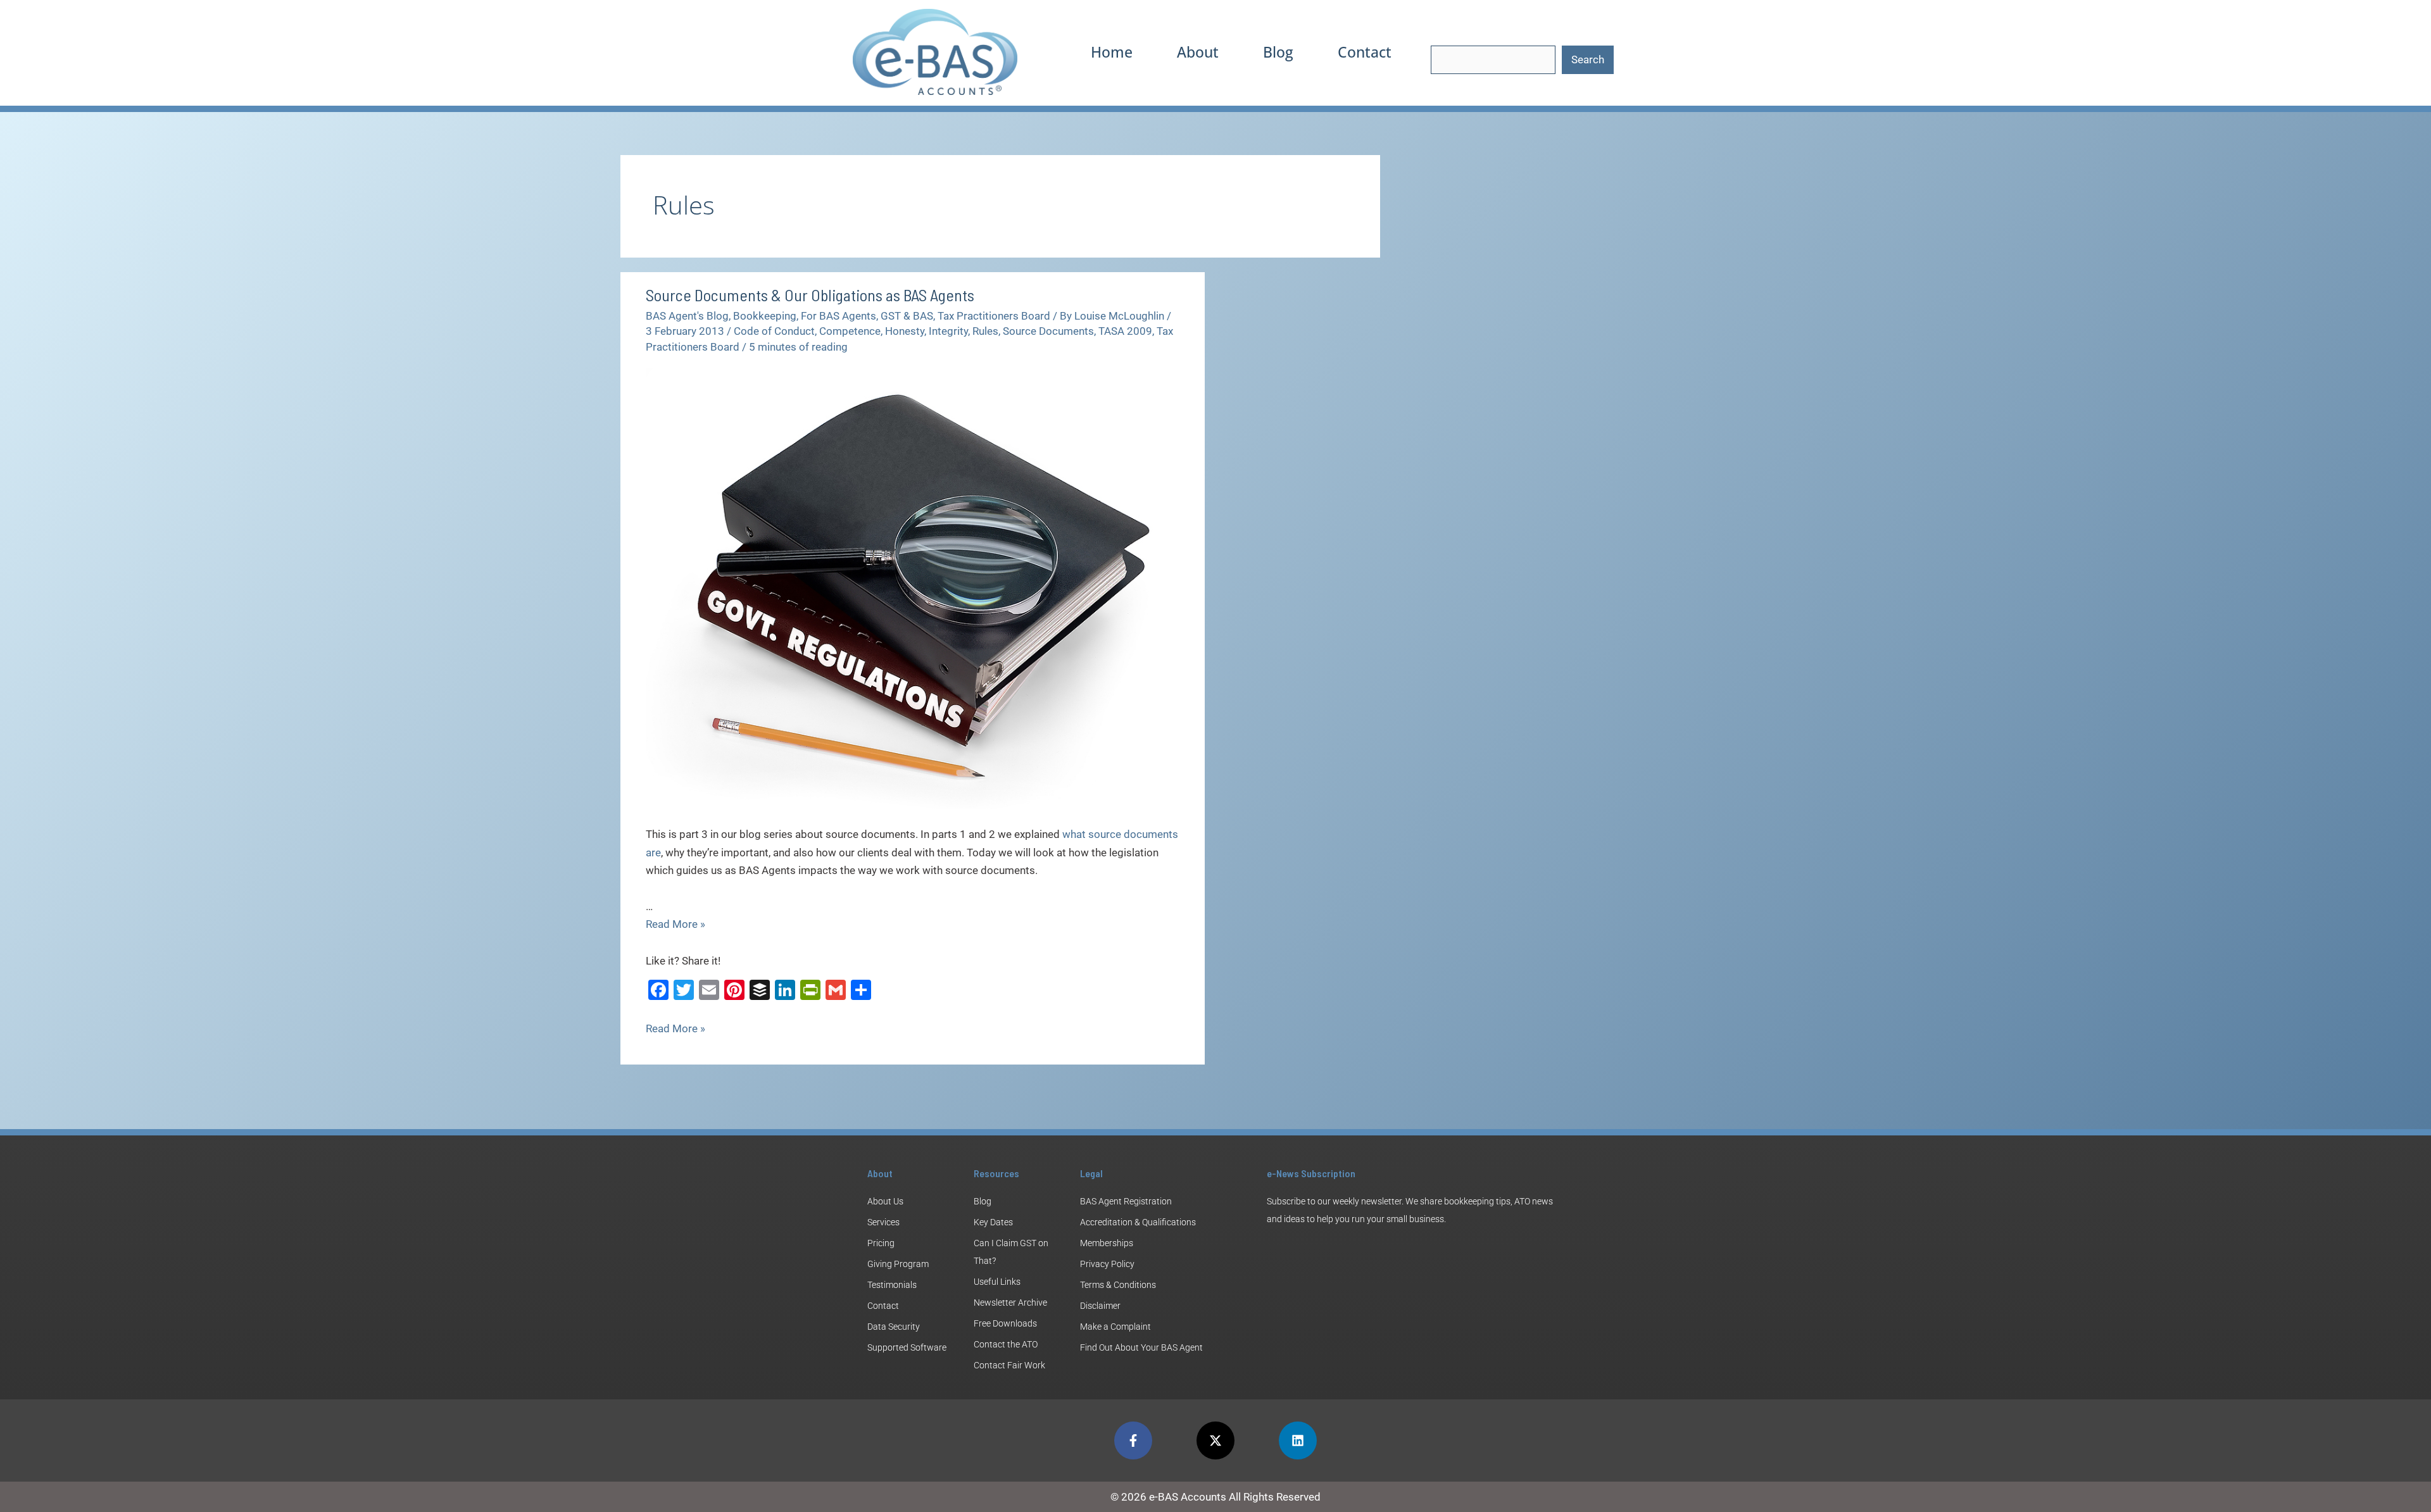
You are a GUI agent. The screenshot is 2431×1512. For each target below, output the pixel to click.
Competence (850, 331)
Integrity (948, 331)
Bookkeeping (765, 316)
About (1198, 52)
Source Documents (1048, 331)
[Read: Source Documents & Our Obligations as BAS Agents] (913, 588)
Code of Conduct (774, 331)
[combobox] (1493, 60)
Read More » (675, 924)
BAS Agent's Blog (687, 316)
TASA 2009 (1125, 331)
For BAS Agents (839, 316)
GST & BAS (907, 316)
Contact (1365, 52)
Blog (1278, 52)
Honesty (905, 331)
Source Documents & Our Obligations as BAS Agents (810, 295)
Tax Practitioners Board (994, 316)
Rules (985, 331)
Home (1112, 52)
